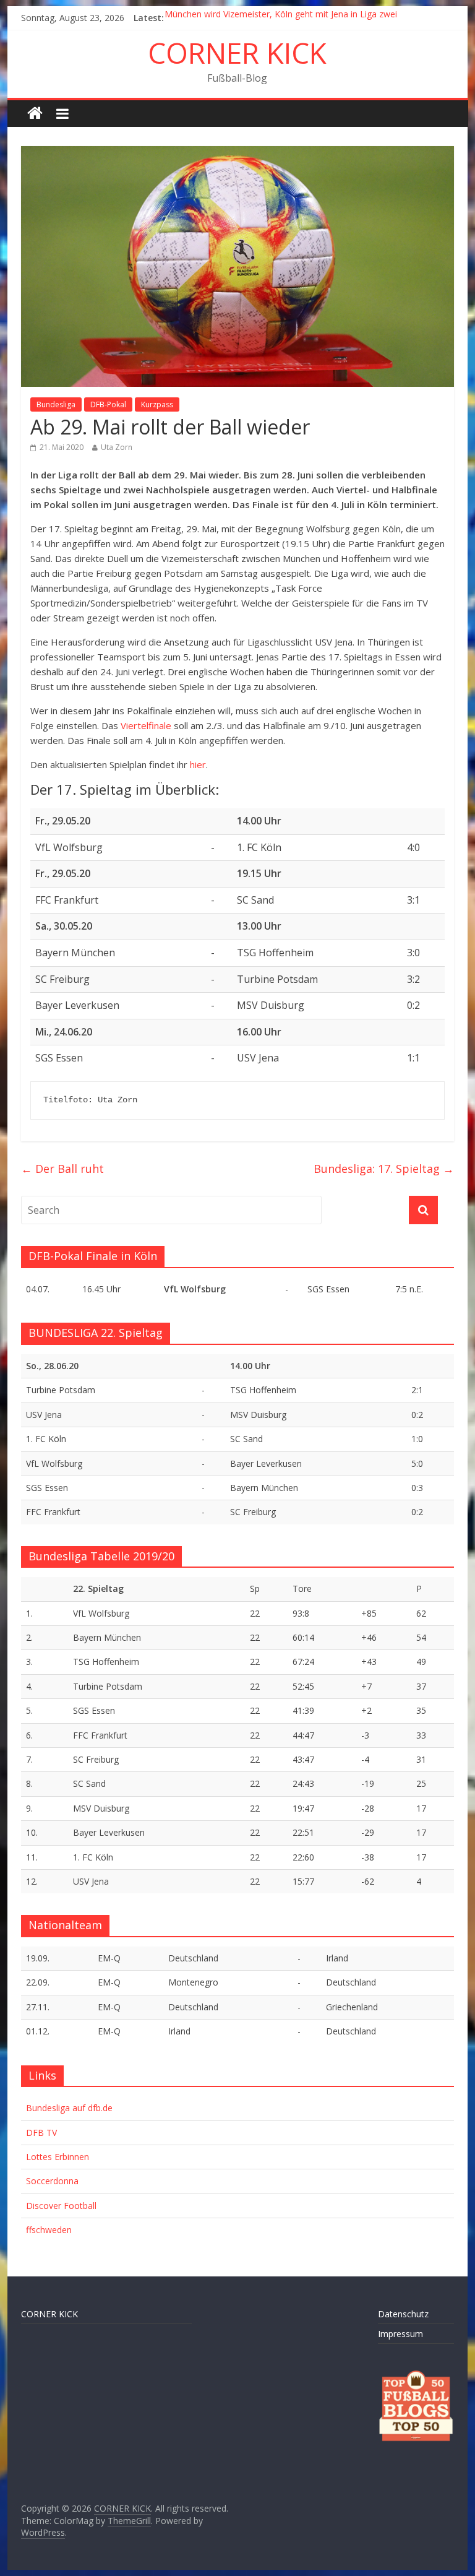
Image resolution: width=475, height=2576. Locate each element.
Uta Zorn (117, 447)
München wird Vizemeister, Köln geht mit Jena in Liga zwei (281, 18)
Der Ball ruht (62, 1169)
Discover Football (61, 2206)
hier (198, 764)
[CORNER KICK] (35, 114)
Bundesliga (56, 404)
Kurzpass (157, 404)
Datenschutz (403, 2314)
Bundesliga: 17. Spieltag (384, 1169)
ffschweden (49, 2230)
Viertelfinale (146, 725)
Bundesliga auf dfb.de (69, 2108)
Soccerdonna (52, 2181)
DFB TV (41, 2133)
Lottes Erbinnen (58, 2157)
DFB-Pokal (108, 404)
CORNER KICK (237, 53)
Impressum (400, 2334)
